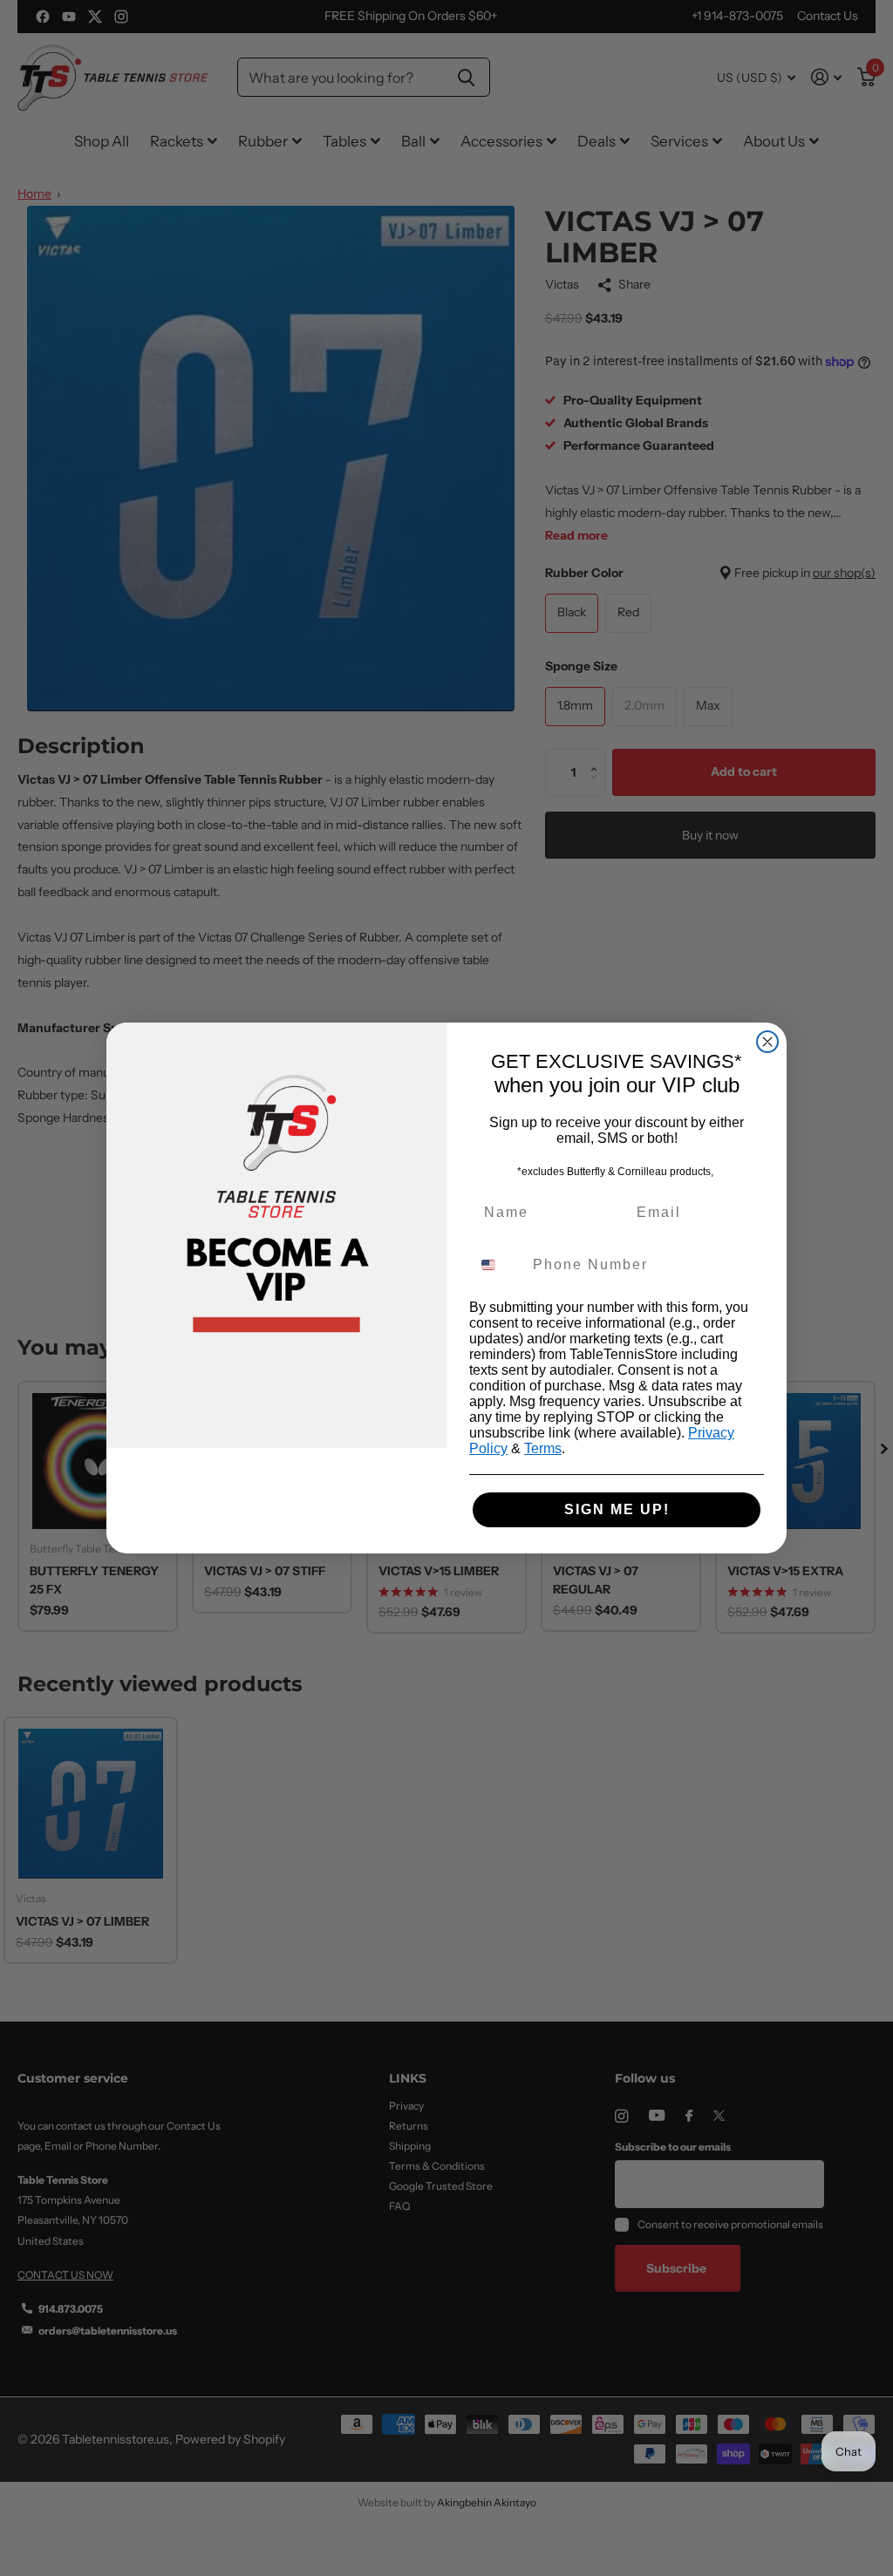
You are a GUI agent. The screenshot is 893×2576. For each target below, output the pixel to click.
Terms (543, 1448)
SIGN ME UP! (617, 1509)
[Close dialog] (767, 1042)
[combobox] (497, 1265)
